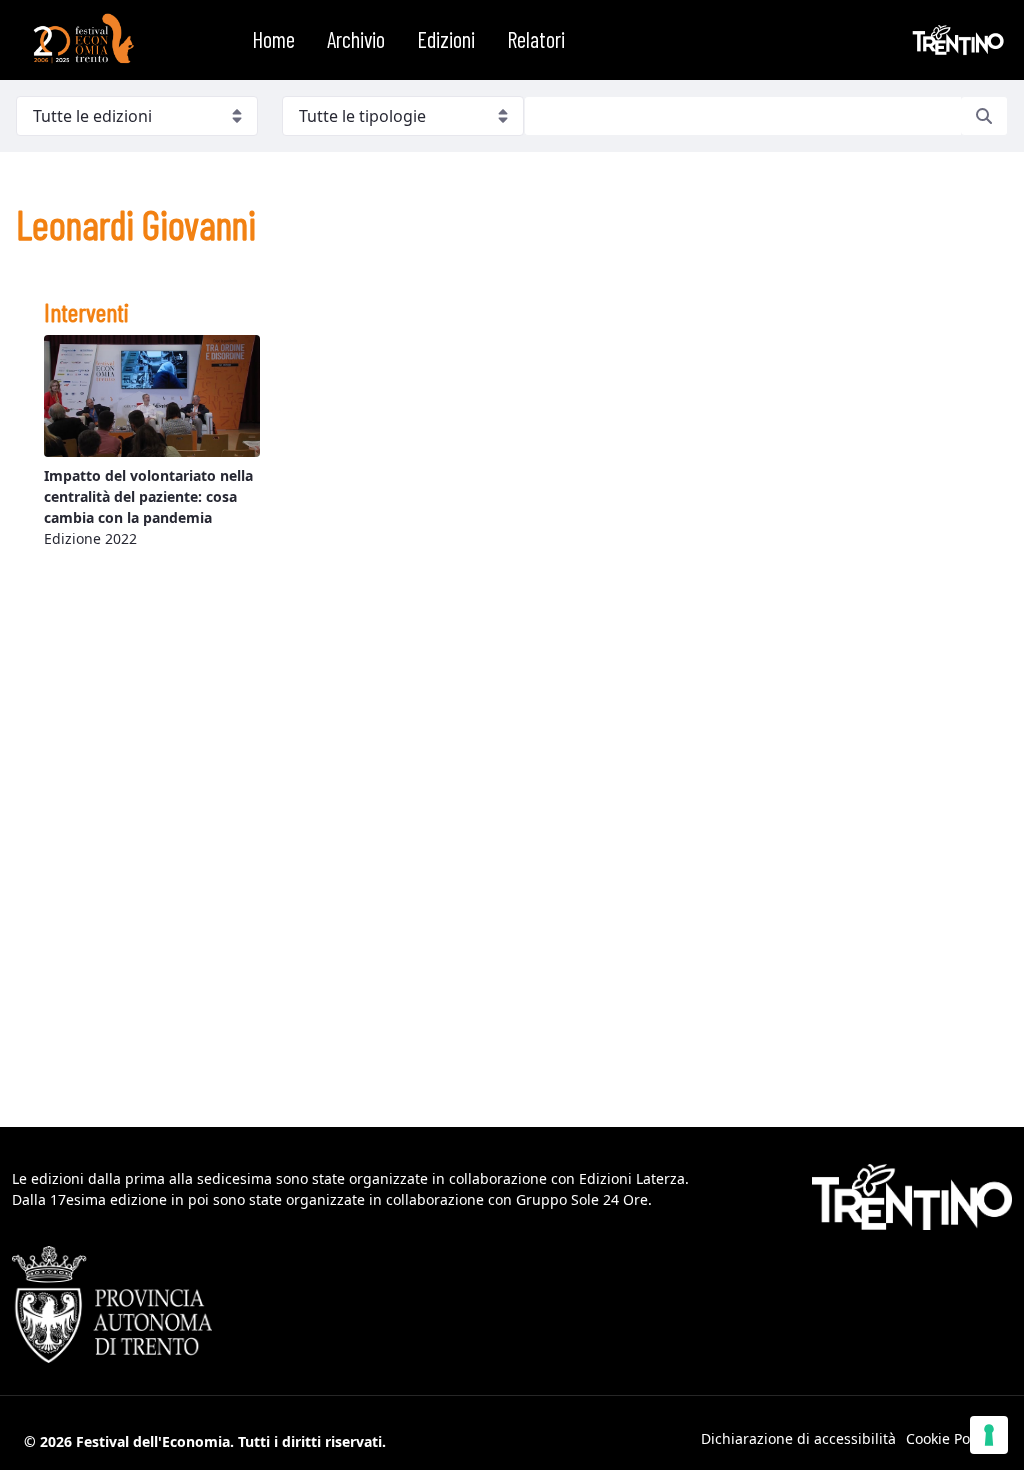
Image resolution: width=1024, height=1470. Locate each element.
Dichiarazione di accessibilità (798, 1438)
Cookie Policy (949, 1438)
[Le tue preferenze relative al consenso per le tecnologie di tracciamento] (989, 1435)
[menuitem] (273, 40)
